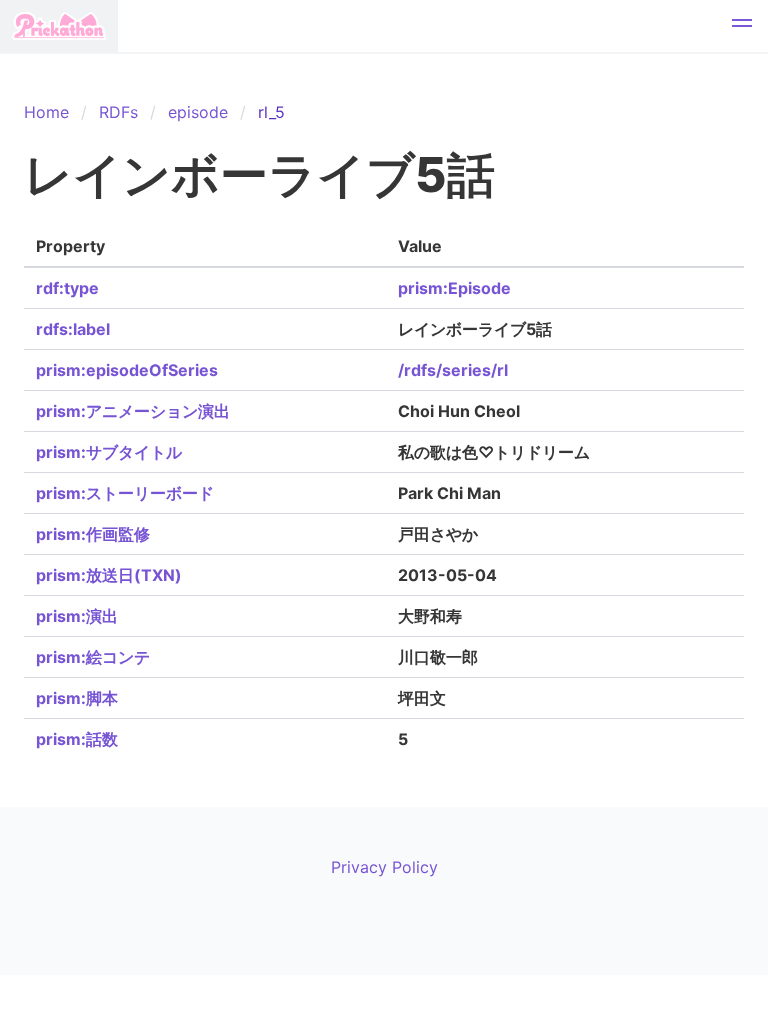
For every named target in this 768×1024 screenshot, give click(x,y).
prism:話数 (77, 739)
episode (198, 112)
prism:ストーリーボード (125, 493)
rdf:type (67, 288)
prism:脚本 (77, 698)
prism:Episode (454, 288)
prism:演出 (77, 616)
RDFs (118, 112)
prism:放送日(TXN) (109, 575)
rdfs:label (73, 329)
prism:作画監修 (93, 534)
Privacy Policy (384, 867)
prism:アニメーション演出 (133, 411)
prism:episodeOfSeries (127, 370)
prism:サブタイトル (109, 452)
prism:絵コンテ (93, 657)
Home (46, 112)
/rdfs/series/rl (453, 370)
